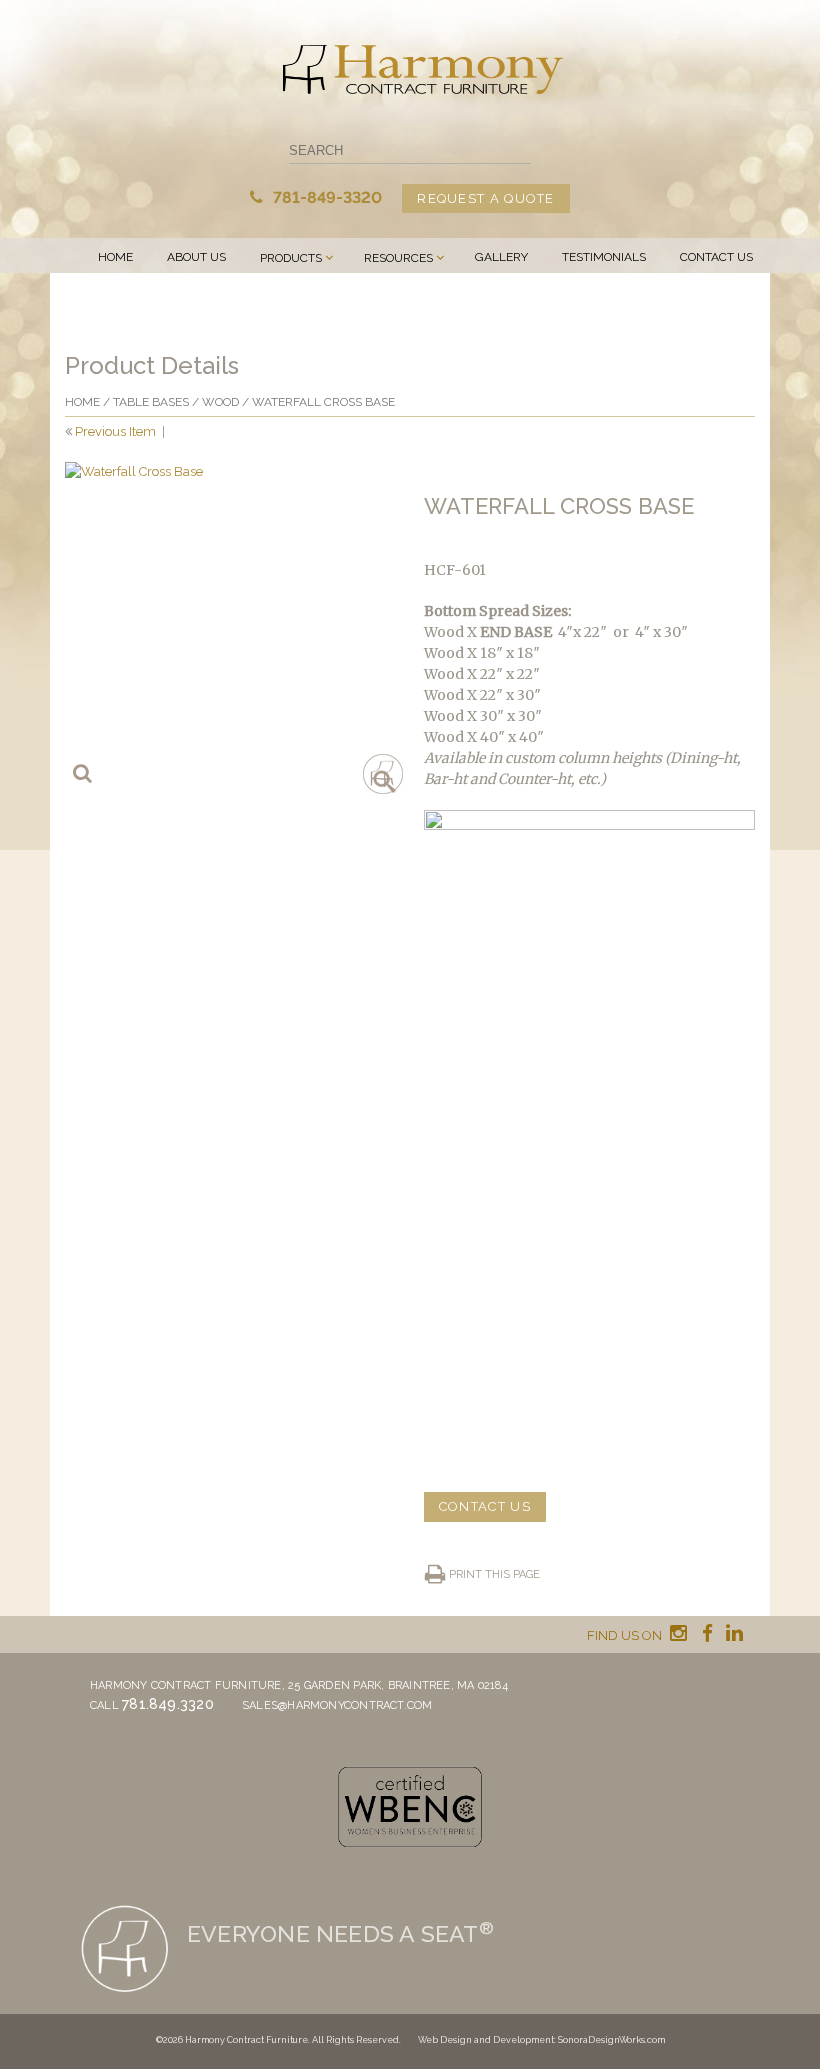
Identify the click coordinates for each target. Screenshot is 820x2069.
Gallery (501, 257)
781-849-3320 (325, 197)
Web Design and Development (486, 2040)
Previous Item (115, 431)
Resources (398, 258)
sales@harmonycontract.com (337, 1705)
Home (115, 257)
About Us (196, 257)
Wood (220, 402)
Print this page (494, 1574)
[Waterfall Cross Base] (230, 627)
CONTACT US (485, 1506)
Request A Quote (486, 198)
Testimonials (604, 257)
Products (291, 258)
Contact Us (716, 257)
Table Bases (151, 402)
